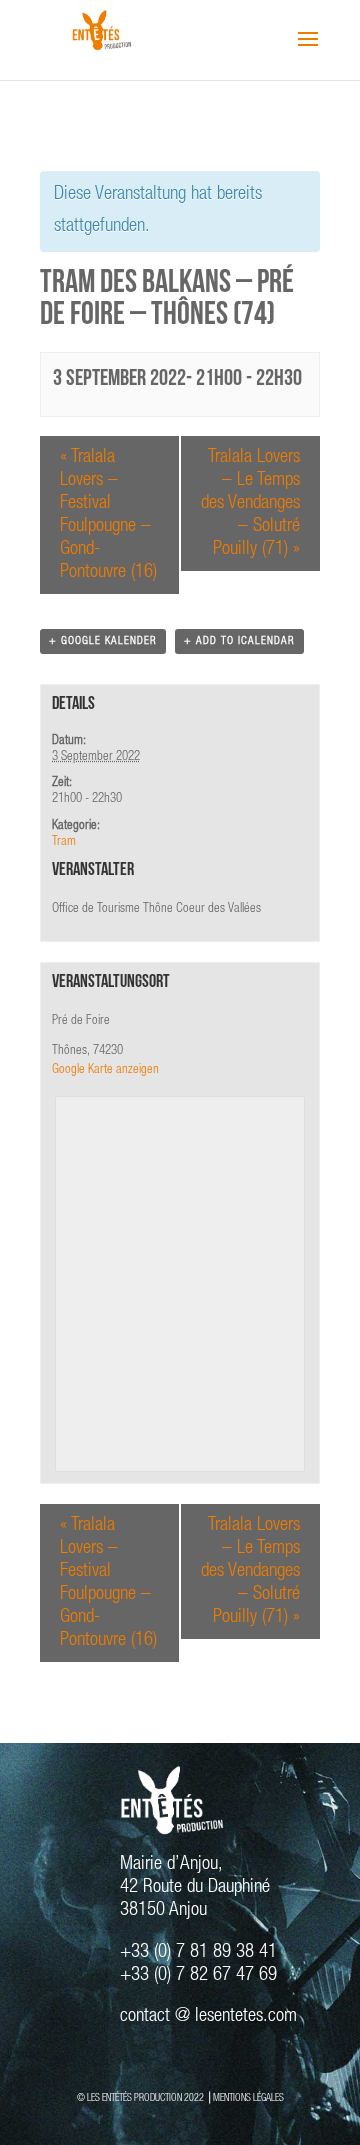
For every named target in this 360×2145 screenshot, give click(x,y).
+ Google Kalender (103, 641)
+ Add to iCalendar (239, 641)
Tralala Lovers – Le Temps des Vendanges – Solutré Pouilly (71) (250, 503)
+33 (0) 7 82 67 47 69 (198, 1975)
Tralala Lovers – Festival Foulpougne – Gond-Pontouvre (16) (108, 515)
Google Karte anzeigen (105, 1070)
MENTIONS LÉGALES (248, 2099)
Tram (64, 842)
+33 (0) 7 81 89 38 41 (198, 1952)
